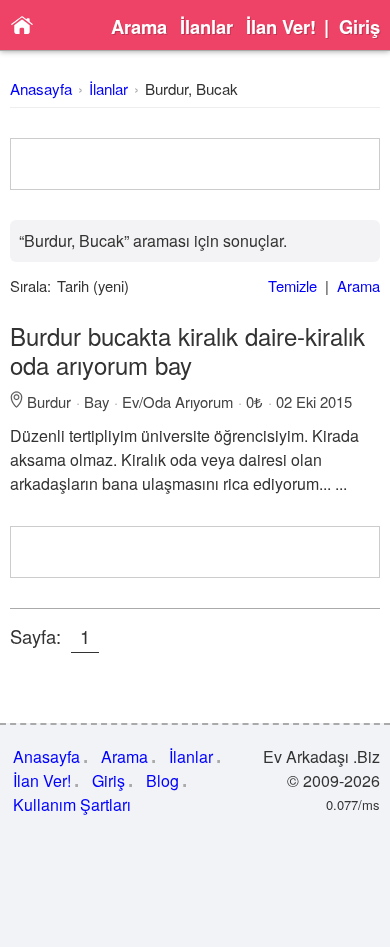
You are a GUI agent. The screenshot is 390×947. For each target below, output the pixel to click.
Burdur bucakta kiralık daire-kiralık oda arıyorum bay (187, 350)
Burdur (49, 401)
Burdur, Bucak (191, 88)
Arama (139, 27)
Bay (96, 401)
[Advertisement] (195, 164)
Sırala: (30, 285)
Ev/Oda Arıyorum (177, 401)
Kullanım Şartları (72, 804)
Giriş (359, 27)
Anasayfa (41, 88)
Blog (162, 780)
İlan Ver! (281, 27)
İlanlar (206, 27)
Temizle (292, 285)
